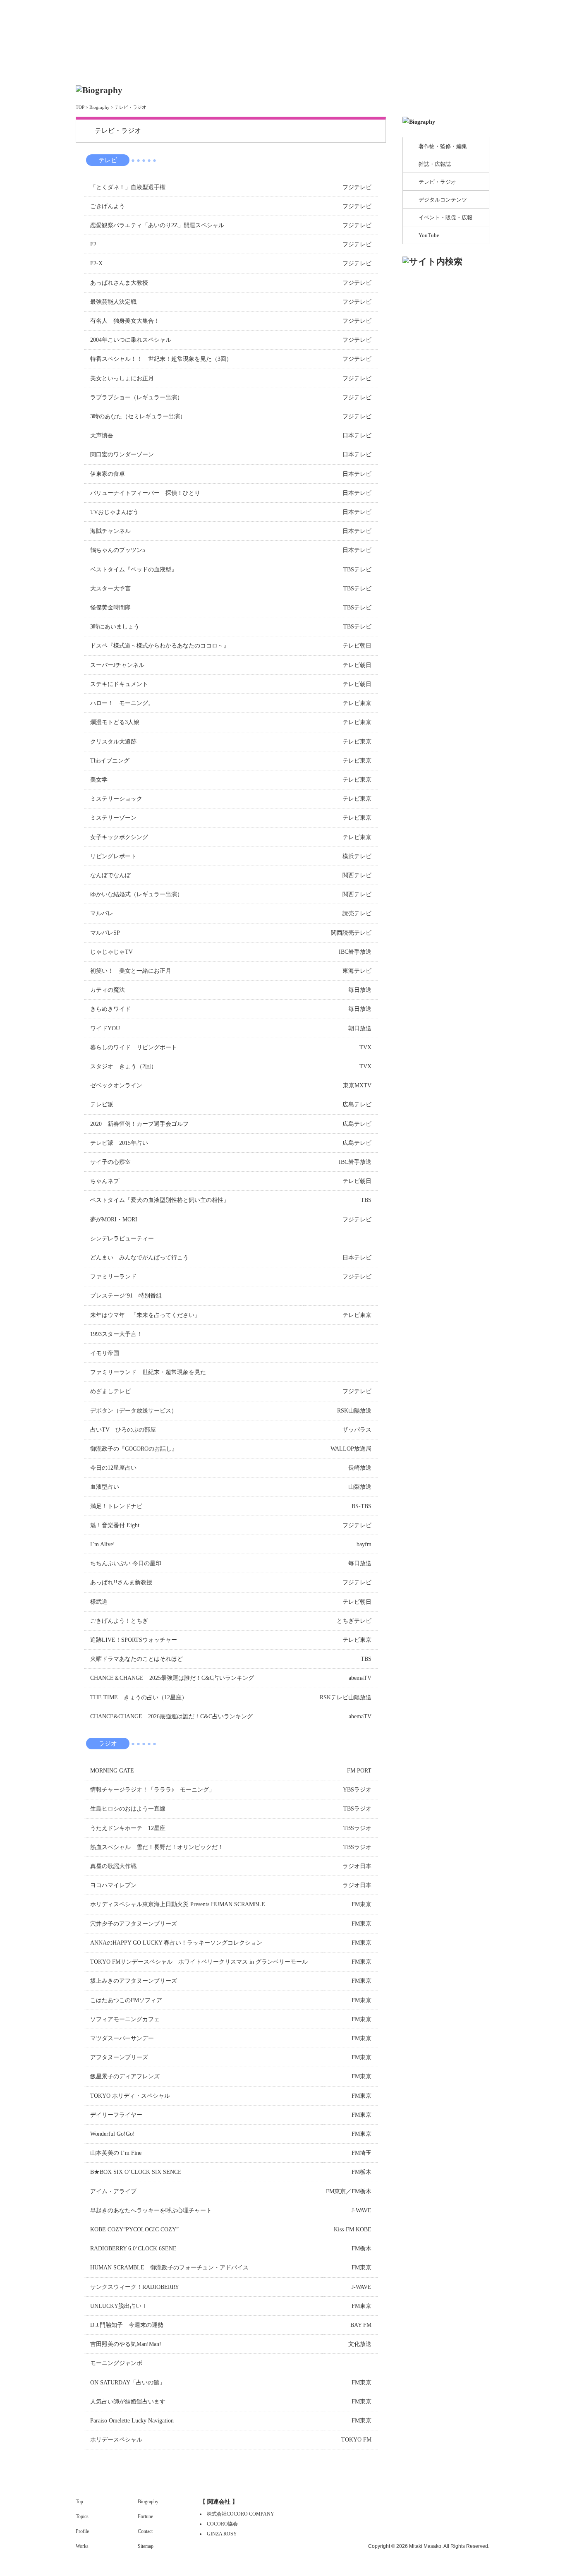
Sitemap (146, 2546)
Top (189, 28)
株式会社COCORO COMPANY (241, 2514)
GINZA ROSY (222, 2534)
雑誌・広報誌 (435, 164)
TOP (80, 107)
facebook (451, 20)
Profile (206, 67)
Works (269, 67)
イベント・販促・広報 (445, 217)
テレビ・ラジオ (437, 182)
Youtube (476, 20)
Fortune (395, 67)
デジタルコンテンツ (443, 200)
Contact (458, 67)
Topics (144, 67)
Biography (332, 67)
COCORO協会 (222, 2524)
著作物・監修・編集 (443, 146)
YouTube (429, 235)
